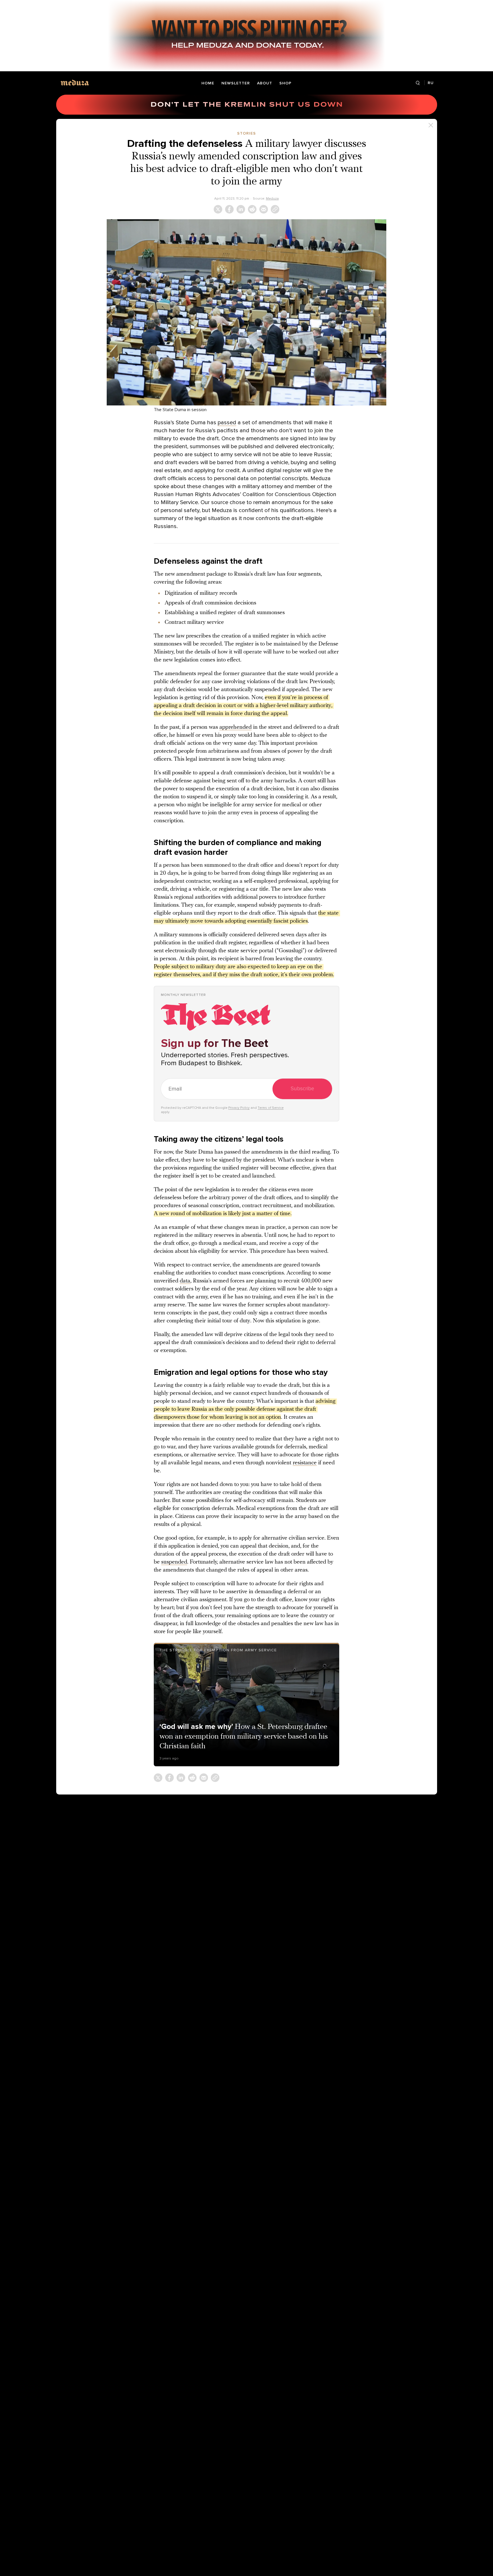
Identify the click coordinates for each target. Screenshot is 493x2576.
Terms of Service (271, 1108)
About (265, 83)
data (185, 1281)
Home (208, 83)
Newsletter (236, 83)
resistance (305, 1463)
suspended (174, 1562)
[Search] (418, 83)
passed (227, 423)
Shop (285, 83)
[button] (246, 312)
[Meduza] (75, 83)
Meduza (272, 198)
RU (431, 83)
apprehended (236, 727)
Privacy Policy (239, 1108)
